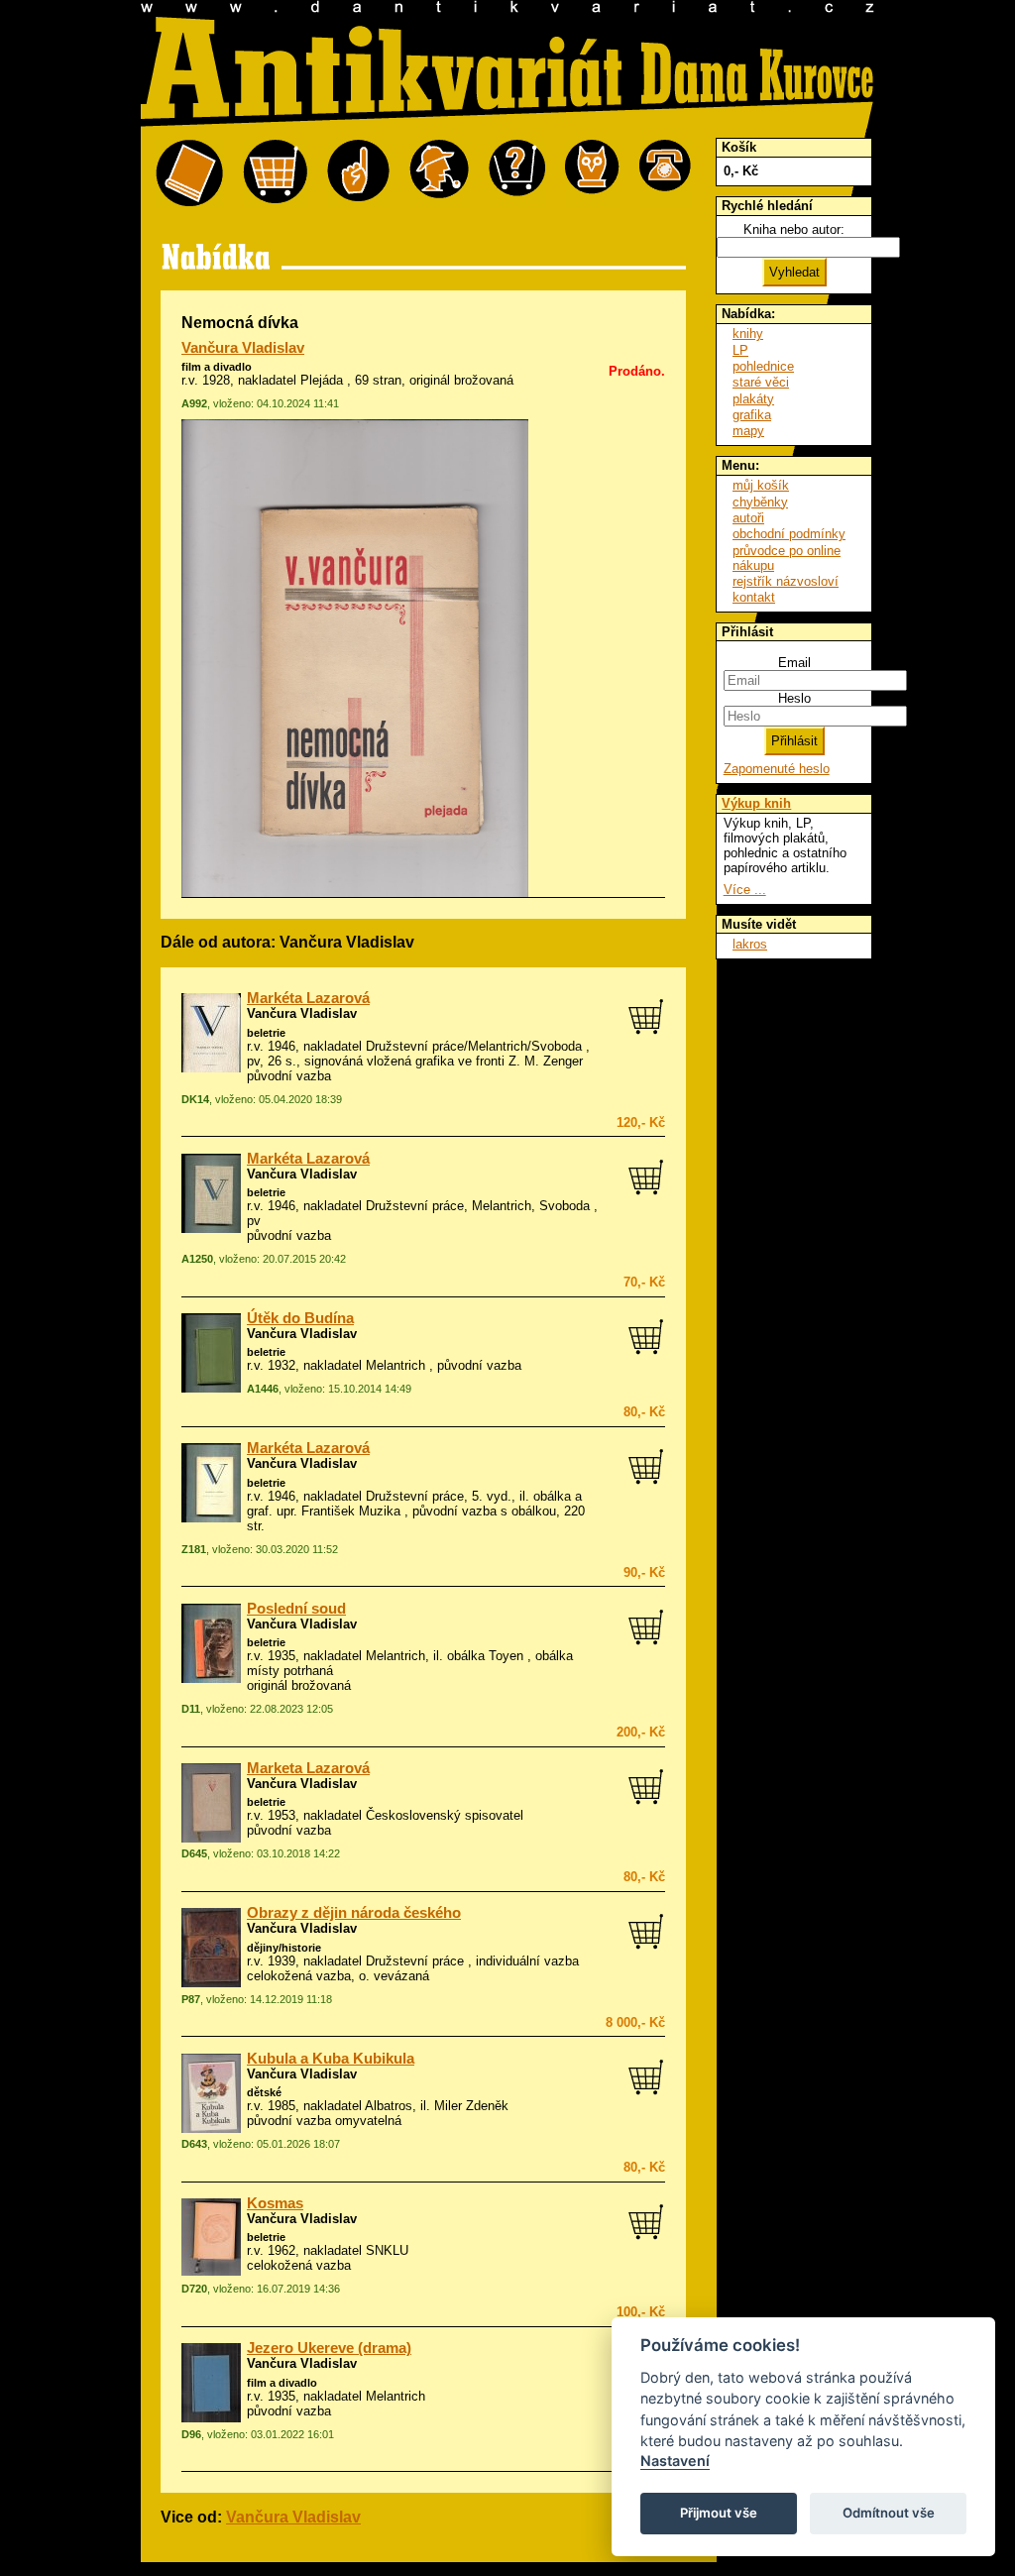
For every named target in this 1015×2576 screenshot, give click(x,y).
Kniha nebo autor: (794, 229)
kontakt (754, 597)
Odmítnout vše (889, 2513)
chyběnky (760, 502)
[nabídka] (189, 174)
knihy (748, 334)
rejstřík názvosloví (786, 581)
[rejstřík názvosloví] (592, 174)
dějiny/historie (284, 1948)
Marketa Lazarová (308, 1768)
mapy (748, 431)
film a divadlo (217, 367)
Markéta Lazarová (308, 998)
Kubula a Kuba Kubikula (331, 2059)
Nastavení (675, 2461)
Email (794, 663)
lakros (750, 944)
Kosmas (275, 2203)
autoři (748, 518)
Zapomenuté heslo (777, 769)
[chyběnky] (439, 174)
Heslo (794, 698)
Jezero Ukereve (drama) (329, 2348)
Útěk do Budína (300, 1318)
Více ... (745, 890)
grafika (752, 415)
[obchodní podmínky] (358, 174)
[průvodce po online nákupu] (517, 174)
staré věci (761, 382)
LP (740, 350)
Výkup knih (756, 803)
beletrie (266, 1033)
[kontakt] (665, 174)
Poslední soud (296, 1609)
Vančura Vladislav (243, 348)
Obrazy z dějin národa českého (354, 1913)
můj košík (761, 485)
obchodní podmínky (789, 534)
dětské (264, 2092)
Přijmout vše (719, 2513)
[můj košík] (275, 174)
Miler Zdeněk (471, 2106)
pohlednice (763, 366)
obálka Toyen (485, 1656)
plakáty (753, 399)
